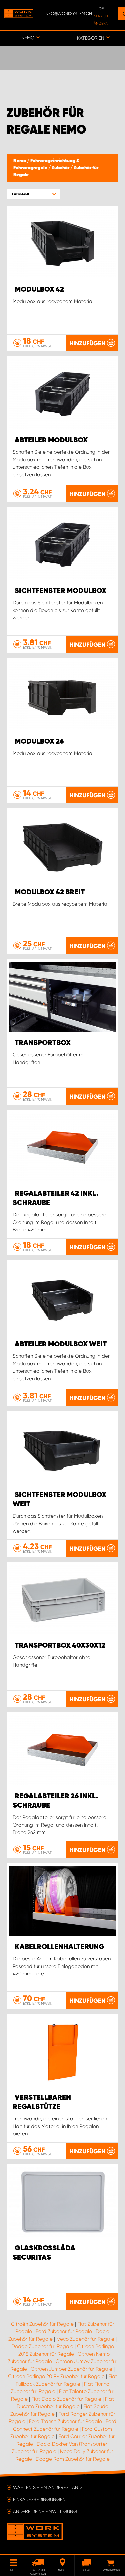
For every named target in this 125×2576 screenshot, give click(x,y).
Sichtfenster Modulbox (60, 591)
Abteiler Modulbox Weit (61, 1344)
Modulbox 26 (39, 742)
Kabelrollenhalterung (59, 1947)
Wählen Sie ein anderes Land (47, 2487)
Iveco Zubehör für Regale (85, 2339)
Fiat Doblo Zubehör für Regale (66, 2399)
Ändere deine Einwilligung (45, 2511)
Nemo (20, 161)
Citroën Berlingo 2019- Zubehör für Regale (56, 2376)
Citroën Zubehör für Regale (42, 2324)
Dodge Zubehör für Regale (42, 2346)
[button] (33, 194)
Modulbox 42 (39, 290)
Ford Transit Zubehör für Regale (65, 2421)
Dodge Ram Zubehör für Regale (73, 2459)
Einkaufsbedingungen (39, 2499)
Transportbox (43, 1043)
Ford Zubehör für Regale (64, 2331)
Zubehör (61, 168)
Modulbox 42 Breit (50, 892)
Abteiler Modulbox (51, 440)
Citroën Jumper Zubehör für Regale (71, 2369)
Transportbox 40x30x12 (60, 1646)
